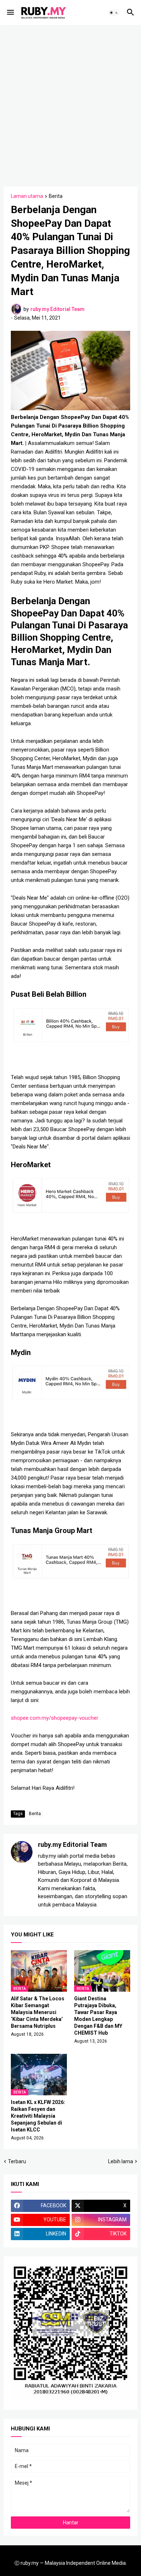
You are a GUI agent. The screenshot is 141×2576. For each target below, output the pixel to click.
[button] (10, 13)
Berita (56, 196)
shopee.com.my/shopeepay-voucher (55, 1718)
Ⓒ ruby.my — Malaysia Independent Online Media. (71, 2563)
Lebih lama (121, 2161)
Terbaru (17, 2161)
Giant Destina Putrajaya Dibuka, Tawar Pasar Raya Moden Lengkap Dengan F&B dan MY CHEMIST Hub (98, 2016)
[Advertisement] (70, 105)
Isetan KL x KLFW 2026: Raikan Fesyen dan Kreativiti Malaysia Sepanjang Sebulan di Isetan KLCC (38, 2116)
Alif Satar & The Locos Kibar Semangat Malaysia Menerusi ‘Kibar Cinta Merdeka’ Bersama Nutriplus (38, 2012)
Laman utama (27, 196)
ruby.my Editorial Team (72, 1845)
